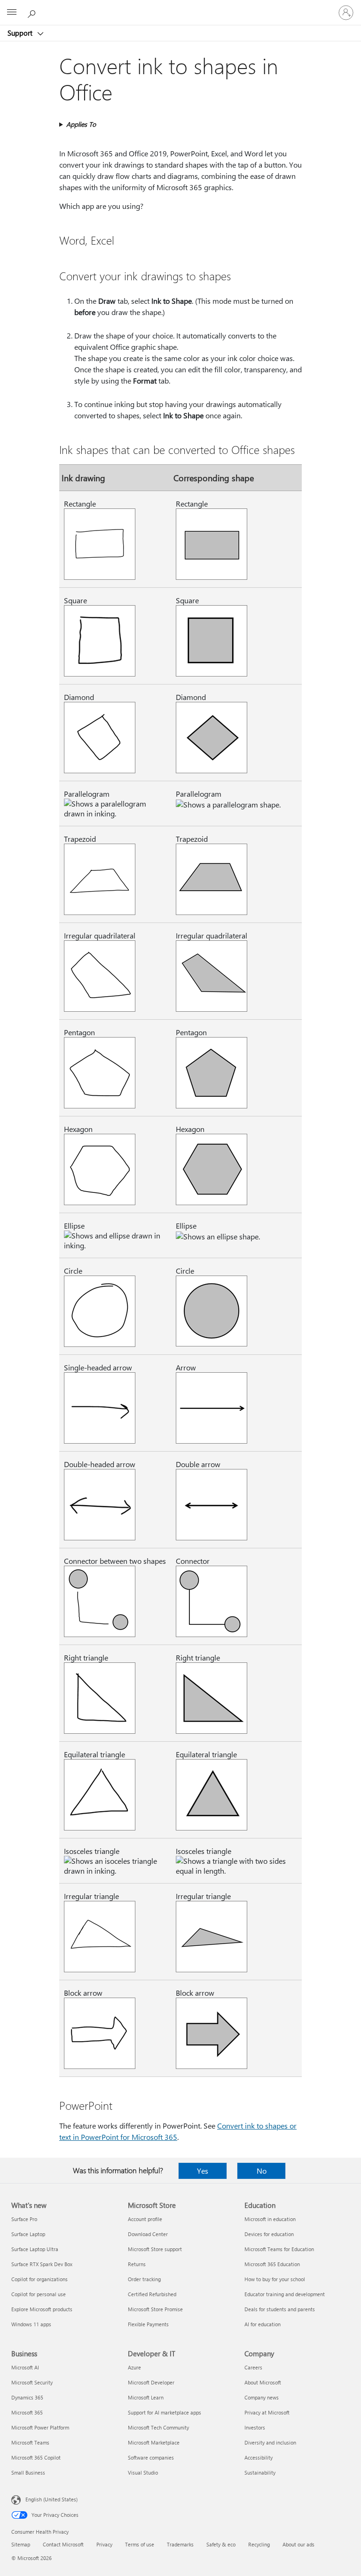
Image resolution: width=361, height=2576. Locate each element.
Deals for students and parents (280, 2309)
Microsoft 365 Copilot (36, 2457)
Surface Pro (24, 2219)
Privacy (104, 2544)
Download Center (148, 2234)
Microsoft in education (270, 2219)
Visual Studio (143, 2472)
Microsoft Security (32, 2382)
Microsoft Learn (146, 2397)
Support (21, 33)
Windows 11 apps (31, 2324)
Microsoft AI (25, 2367)
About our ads (298, 2544)
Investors (255, 2427)
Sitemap (21, 2544)
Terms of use (140, 2544)
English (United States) (51, 2499)
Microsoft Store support (155, 2249)
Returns (137, 2264)
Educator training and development (285, 2294)
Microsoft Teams (30, 2442)
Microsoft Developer (151, 2382)
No (262, 2171)
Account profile (145, 2219)
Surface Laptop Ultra (35, 2249)
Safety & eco (221, 2544)
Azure (134, 2367)
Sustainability (260, 2472)
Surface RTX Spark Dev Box (42, 2264)
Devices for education (269, 2234)
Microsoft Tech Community (158, 2427)
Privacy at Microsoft (267, 2412)
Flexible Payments (148, 2324)
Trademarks (180, 2544)
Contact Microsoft (63, 2544)
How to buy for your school (275, 2279)
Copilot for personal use (39, 2294)
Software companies (151, 2457)
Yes (203, 2171)
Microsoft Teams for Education (279, 2249)
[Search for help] (33, 12)
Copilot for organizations (39, 2279)
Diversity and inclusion (270, 2442)
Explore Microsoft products (42, 2309)
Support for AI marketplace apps (165, 2412)
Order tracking (144, 2279)
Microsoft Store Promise (155, 2309)
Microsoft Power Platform (40, 2427)
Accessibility (259, 2457)
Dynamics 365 (27, 2397)
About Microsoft (263, 2382)
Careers (253, 2367)
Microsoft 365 (27, 2412)
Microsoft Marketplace (154, 2442)
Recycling (259, 2544)
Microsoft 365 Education (272, 2264)
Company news (262, 2397)
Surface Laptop (28, 2234)
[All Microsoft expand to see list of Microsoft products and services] (12, 13)
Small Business (28, 2472)
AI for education (263, 2324)
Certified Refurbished (152, 2294)
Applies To (81, 124)
